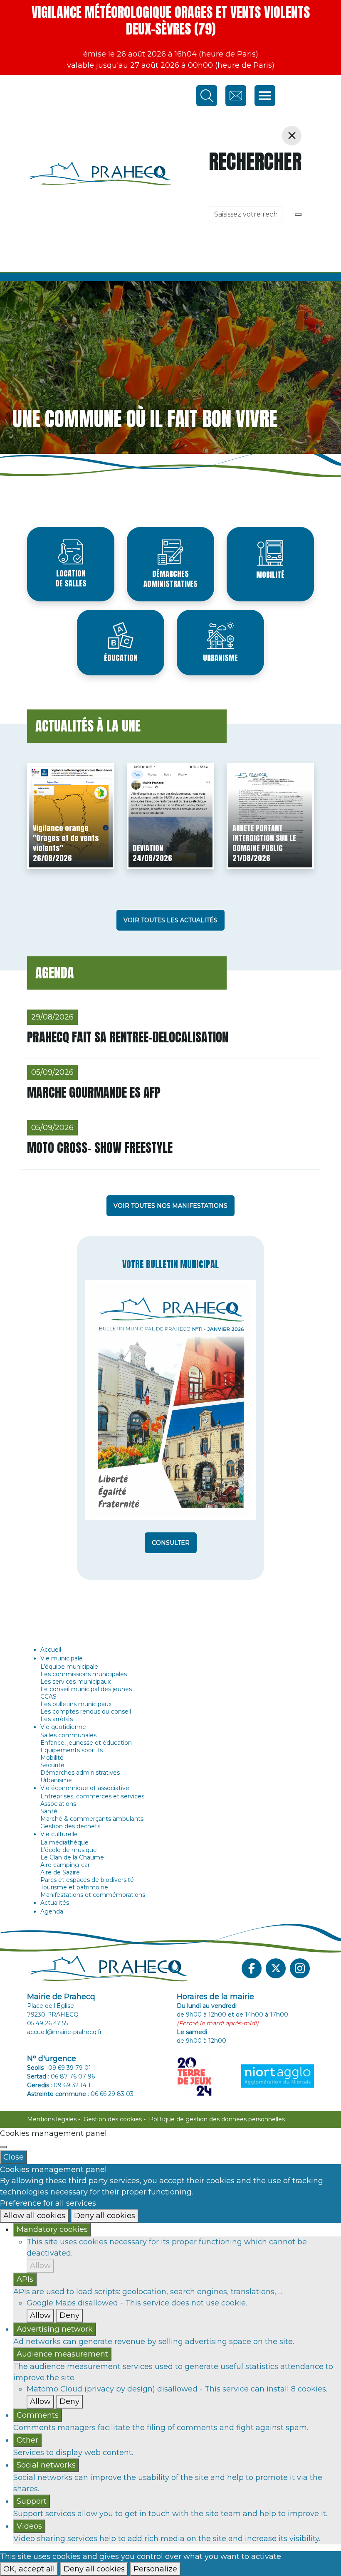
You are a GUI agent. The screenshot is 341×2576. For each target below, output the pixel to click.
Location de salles (71, 578)
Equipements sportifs (72, 1750)
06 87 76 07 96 (73, 2076)
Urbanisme (220, 658)
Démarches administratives (170, 579)
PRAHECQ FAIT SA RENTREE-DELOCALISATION (128, 1037)
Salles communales (68, 1735)
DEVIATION (148, 848)
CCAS (48, 1697)
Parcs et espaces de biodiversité (87, 1880)
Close (14, 2157)
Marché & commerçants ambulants (92, 1819)
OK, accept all (29, 2569)
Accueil (51, 1650)
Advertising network (55, 2329)
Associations (58, 1804)
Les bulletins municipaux (76, 1704)
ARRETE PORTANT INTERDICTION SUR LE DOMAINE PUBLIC (264, 838)
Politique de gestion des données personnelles (217, 2119)
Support (32, 2501)
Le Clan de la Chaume (72, 1857)
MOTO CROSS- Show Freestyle (100, 1148)
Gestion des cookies (113, 2119)
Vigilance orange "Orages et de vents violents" (66, 838)
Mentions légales (52, 2119)
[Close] (3, 2147)
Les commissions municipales (84, 1674)
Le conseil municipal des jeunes (86, 1689)
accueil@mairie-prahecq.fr (64, 2032)
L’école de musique (69, 1850)
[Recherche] (298, 214)
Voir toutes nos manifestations (170, 1206)
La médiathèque (64, 1842)
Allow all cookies (34, 2216)
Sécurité (52, 1765)
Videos (29, 2526)
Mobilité (270, 575)
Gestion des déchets (70, 1826)
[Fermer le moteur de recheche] (292, 136)
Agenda (52, 1911)
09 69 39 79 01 (70, 2068)
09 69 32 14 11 (73, 2085)
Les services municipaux (75, 1682)
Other (27, 2440)
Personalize (155, 2569)
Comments (38, 2415)
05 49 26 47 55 (47, 2023)
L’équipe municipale (69, 1667)
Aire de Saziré (60, 1872)
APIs (25, 2279)
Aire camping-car (65, 1865)
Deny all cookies (105, 2216)
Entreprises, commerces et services (92, 1796)
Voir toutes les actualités (170, 920)
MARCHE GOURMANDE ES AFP (94, 1092)
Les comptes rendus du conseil (86, 1712)
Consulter (171, 1543)
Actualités (55, 1903)
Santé (49, 1811)
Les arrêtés (57, 1719)
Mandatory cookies (52, 2229)
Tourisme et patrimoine (74, 1887)
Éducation (121, 658)
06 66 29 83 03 (112, 2094)
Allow (40, 2266)
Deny (69, 2315)
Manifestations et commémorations (93, 1895)
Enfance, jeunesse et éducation (86, 1743)
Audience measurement (62, 2354)
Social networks (46, 2465)
